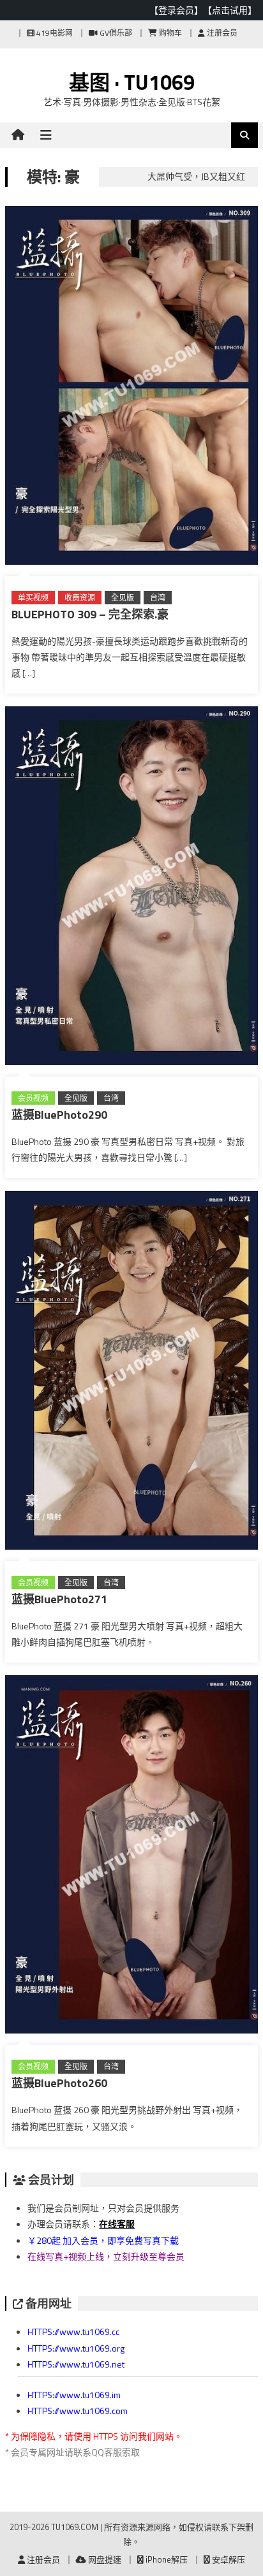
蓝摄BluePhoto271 (59, 1599)
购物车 (169, 33)
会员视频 (33, 1098)
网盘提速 (104, 2559)
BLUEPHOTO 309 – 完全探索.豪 (90, 614)
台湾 (158, 598)
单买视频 (33, 598)
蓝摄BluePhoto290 (59, 1115)
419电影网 (54, 33)
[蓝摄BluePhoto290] (131, 888)
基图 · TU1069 (132, 82)
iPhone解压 (166, 2559)
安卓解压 (228, 2559)
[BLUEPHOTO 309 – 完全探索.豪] (131, 388)
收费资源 (80, 598)
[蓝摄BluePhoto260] (131, 1857)
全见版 (123, 598)
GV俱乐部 (115, 33)
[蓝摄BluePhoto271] (131, 1373)
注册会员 (221, 33)
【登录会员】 (176, 10)
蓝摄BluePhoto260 (59, 2083)
